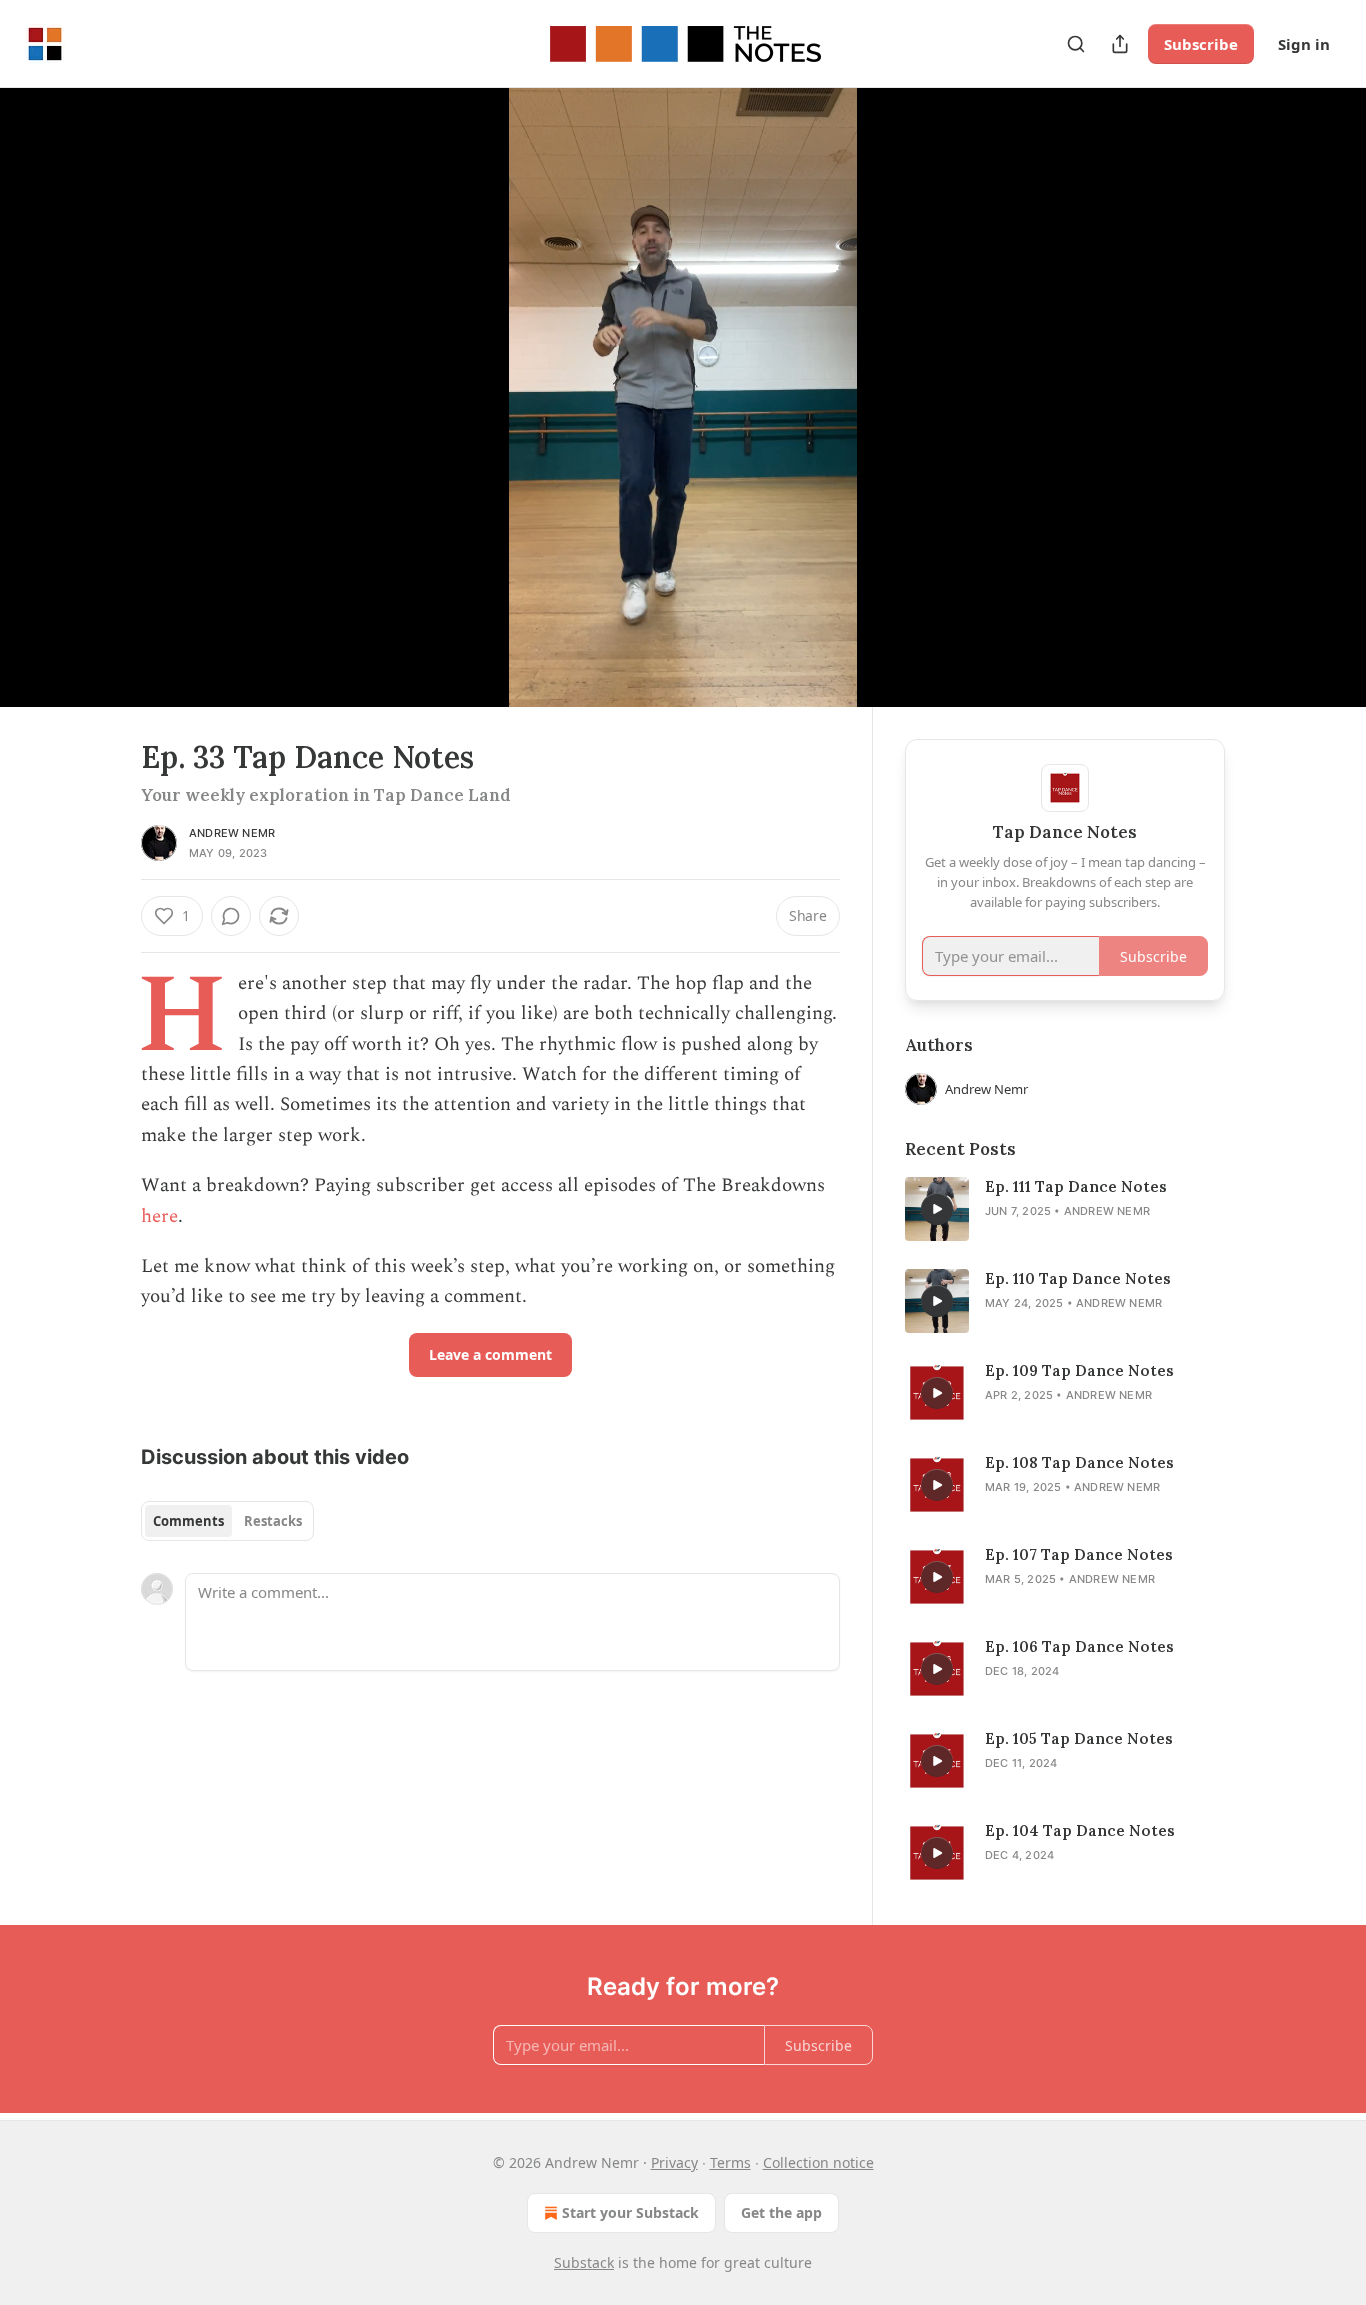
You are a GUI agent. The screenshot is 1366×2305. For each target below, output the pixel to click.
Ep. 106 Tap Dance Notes (1079, 1646)
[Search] (1076, 44)
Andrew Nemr (232, 833)
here (159, 1216)
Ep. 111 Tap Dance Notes (1076, 1186)
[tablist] (227, 1521)
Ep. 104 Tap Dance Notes (1080, 1830)
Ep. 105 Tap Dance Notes (1079, 1738)
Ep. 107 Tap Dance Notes (1079, 1554)
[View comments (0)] (1275, 409)
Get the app (781, 2212)
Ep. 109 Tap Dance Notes (1079, 1370)
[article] (1065, 1209)
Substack (584, 2262)
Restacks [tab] (273, 1521)
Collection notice (818, 2162)
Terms (730, 2162)
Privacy (674, 2162)
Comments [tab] (188, 1521)
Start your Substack (630, 2212)
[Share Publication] (1120, 44)
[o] (937, 1209)
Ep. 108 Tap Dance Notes (1079, 1462)
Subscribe (1201, 44)
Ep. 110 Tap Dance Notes (1078, 1278)
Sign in (1304, 44)
